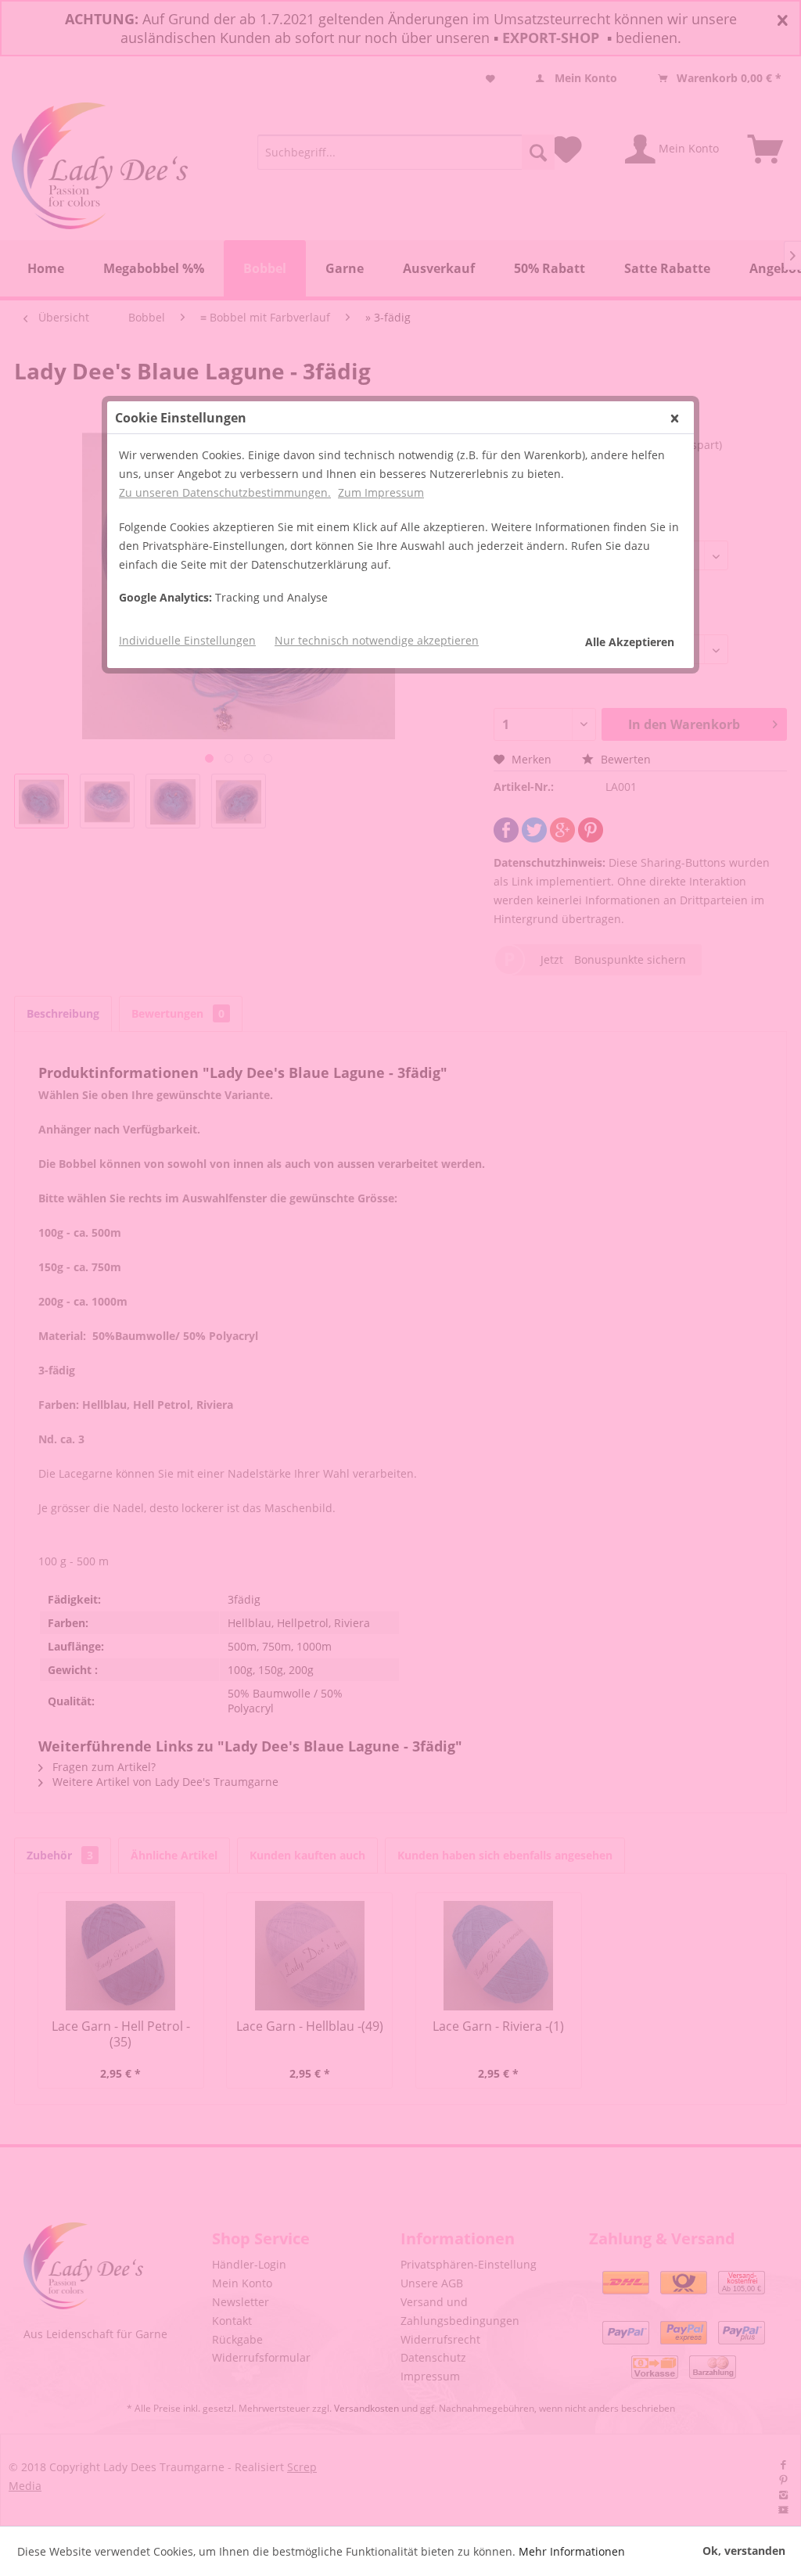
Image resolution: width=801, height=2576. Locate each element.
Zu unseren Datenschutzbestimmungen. (225, 492)
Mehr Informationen (572, 2551)
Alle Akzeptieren (630, 642)
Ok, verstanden (744, 2551)
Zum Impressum (381, 492)
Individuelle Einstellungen (187, 640)
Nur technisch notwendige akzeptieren (377, 640)
